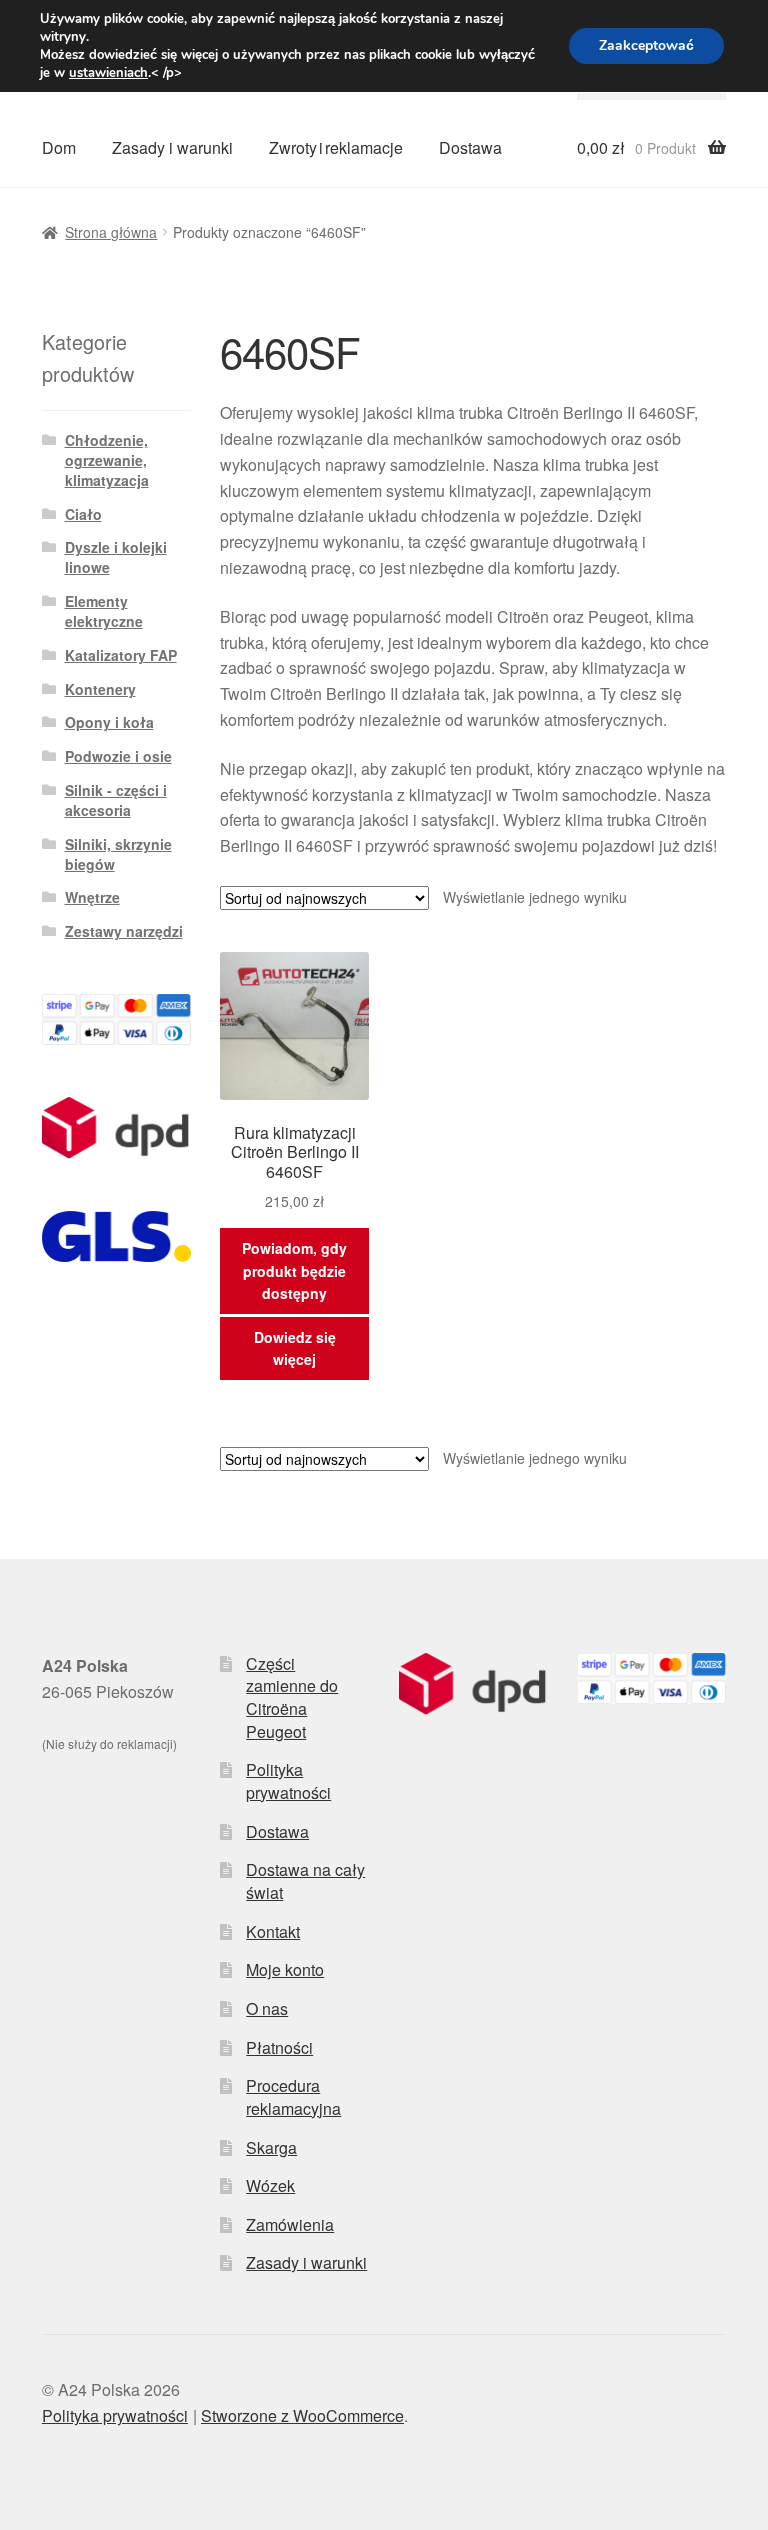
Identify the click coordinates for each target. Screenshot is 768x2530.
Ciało (83, 514)
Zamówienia (290, 2224)
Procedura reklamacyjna (293, 2097)
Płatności (279, 2047)
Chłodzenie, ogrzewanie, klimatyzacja (107, 460)
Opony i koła (109, 722)
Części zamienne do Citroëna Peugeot (292, 1697)
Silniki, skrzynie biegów (118, 854)
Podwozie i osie (118, 756)
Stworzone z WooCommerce (302, 2415)
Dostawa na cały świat (305, 1881)
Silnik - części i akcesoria (116, 800)
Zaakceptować (646, 45)
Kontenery (100, 689)
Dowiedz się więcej (295, 1348)
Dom (59, 147)
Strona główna (111, 232)
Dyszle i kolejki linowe (116, 557)
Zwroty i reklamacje (336, 147)
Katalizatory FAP (121, 655)
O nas (267, 2008)
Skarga (271, 2147)
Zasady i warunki (172, 147)
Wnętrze (92, 897)
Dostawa (470, 147)
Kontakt (273, 1931)
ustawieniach (108, 73)
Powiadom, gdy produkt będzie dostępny (294, 1270)
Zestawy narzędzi (124, 931)
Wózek (270, 2185)
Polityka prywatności (288, 1781)
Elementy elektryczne (104, 611)
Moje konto (285, 1969)
